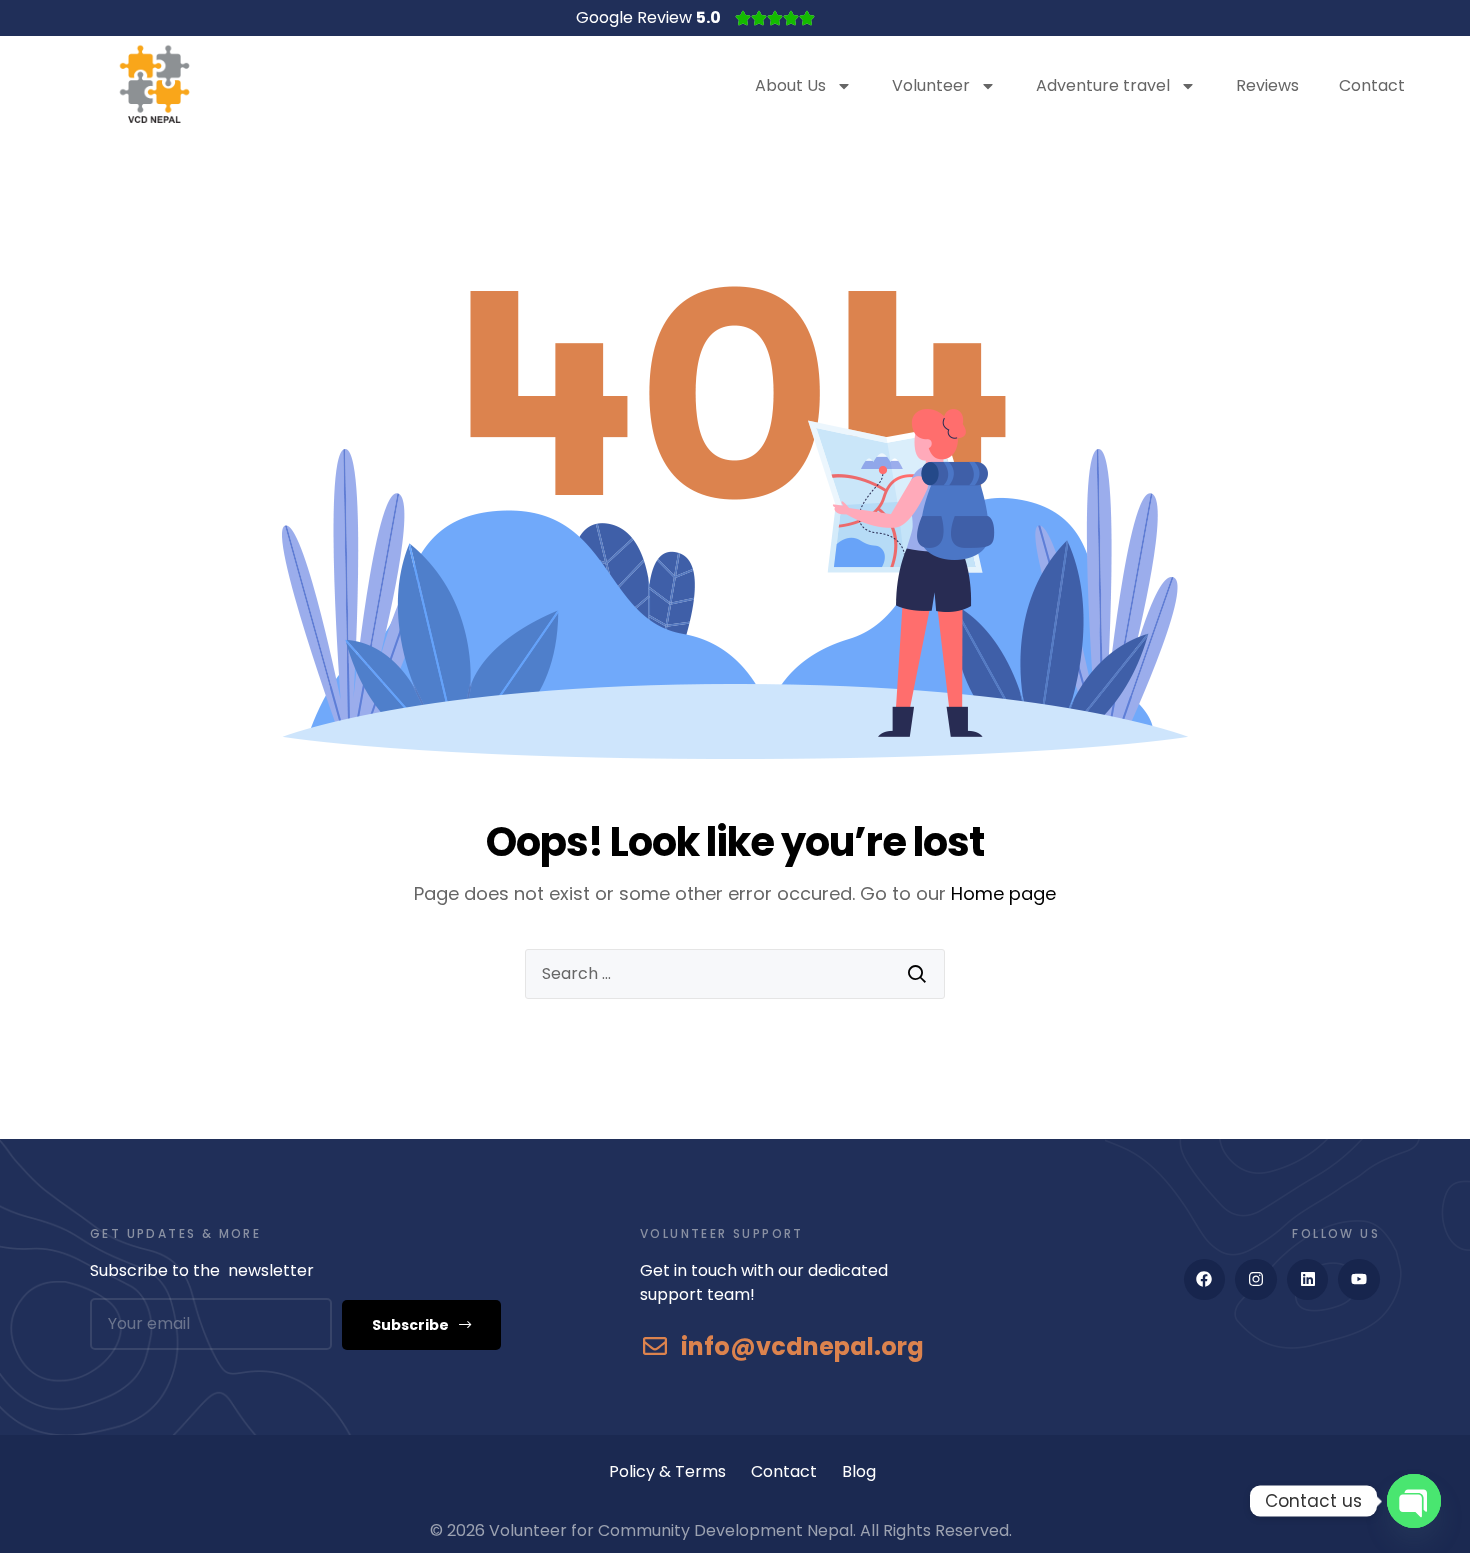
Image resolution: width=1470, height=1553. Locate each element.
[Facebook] (1205, 1280)
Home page (1003, 893)
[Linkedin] (1308, 1280)
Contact (1372, 85)
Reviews (1267, 85)
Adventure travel (1103, 85)
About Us (790, 85)
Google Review (648, 17)
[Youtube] (1359, 1280)
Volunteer (931, 85)
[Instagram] (1256, 1280)
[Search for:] (735, 974)
